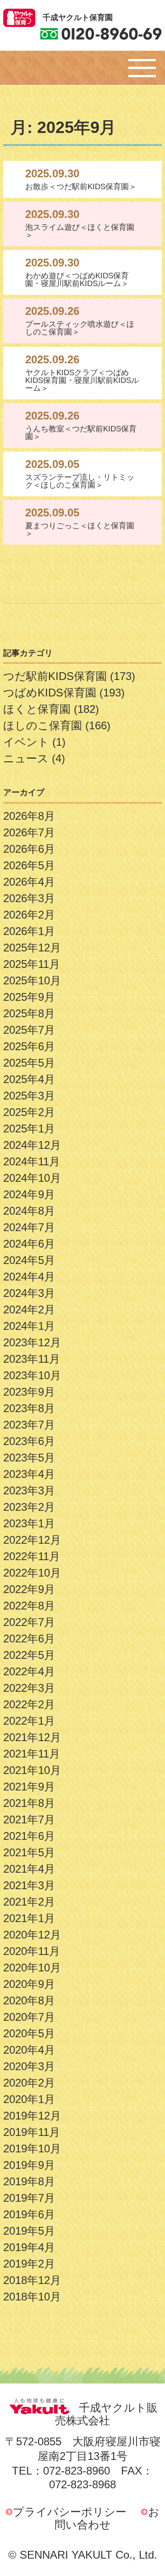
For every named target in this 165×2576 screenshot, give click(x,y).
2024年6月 (29, 1244)
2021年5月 (29, 1852)
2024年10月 (32, 1178)
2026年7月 (29, 832)
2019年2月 (29, 2264)
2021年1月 (29, 1918)
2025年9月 (29, 997)
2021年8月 (29, 1803)
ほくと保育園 (37, 709)
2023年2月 (29, 1507)
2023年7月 (29, 1425)
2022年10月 (32, 1573)
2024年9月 (29, 1194)
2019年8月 (29, 2181)
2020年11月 (32, 1951)
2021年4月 (29, 1869)
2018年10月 (32, 2297)
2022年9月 (29, 1589)
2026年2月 (29, 915)
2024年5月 (29, 1260)
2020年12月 (32, 1935)
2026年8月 (29, 816)
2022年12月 (32, 1540)
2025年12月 (32, 948)
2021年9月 (29, 1787)
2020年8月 (29, 2000)
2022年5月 (29, 1655)
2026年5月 (29, 865)
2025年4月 (29, 1079)
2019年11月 (32, 2132)
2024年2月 (29, 1309)
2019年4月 (29, 2247)
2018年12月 (32, 2280)
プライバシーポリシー (70, 2512)
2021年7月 (29, 1819)
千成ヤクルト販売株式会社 (106, 2414)
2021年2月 (29, 1902)
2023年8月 (29, 1408)
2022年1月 (29, 1721)
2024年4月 (29, 1277)
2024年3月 (29, 1293)
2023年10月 (32, 1375)
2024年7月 (29, 1227)
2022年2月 (29, 1704)
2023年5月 (29, 1458)
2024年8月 (29, 1211)
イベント (26, 742)
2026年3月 (29, 898)
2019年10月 (32, 2148)
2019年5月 (29, 2231)
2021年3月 (29, 1885)
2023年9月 (29, 1392)
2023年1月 (29, 1523)
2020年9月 (29, 1984)
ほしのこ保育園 (43, 725)
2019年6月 (29, 2214)
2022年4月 (29, 1671)
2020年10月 (32, 1968)
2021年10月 (32, 1770)
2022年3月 (29, 1688)
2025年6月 (29, 1046)
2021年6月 (29, 1836)
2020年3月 (29, 2066)
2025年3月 (29, 1096)
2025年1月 (29, 1129)
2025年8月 (29, 1013)
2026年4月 (29, 882)
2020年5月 (29, 2033)
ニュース (26, 758)
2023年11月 (32, 1359)
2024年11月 (32, 1161)
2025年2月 (29, 1112)
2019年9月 (29, 2165)
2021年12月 (32, 1737)
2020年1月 (29, 2099)
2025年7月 (29, 1030)
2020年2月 (29, 2083)
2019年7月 (29, 2198)
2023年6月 (29, 1441)
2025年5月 (29, 1063)
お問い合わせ (107, 2518)
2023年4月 (29, 1474)
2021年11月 (32, 1754)
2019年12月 (32, 2116)
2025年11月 (32, 964)
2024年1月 (29, 1326)
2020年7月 (29, 2017)
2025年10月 (32, 980)
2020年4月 (29, 2050)
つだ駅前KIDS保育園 (55, 676)
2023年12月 (32, 1342)
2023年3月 (29, 1490)
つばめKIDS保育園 (50, 693)
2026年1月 (29, 931)
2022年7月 (29, 1622)
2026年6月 (29, 849)
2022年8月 (29, 1606)
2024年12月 (32, 1145)
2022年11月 (32, 1556)
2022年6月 (29, 1639)
